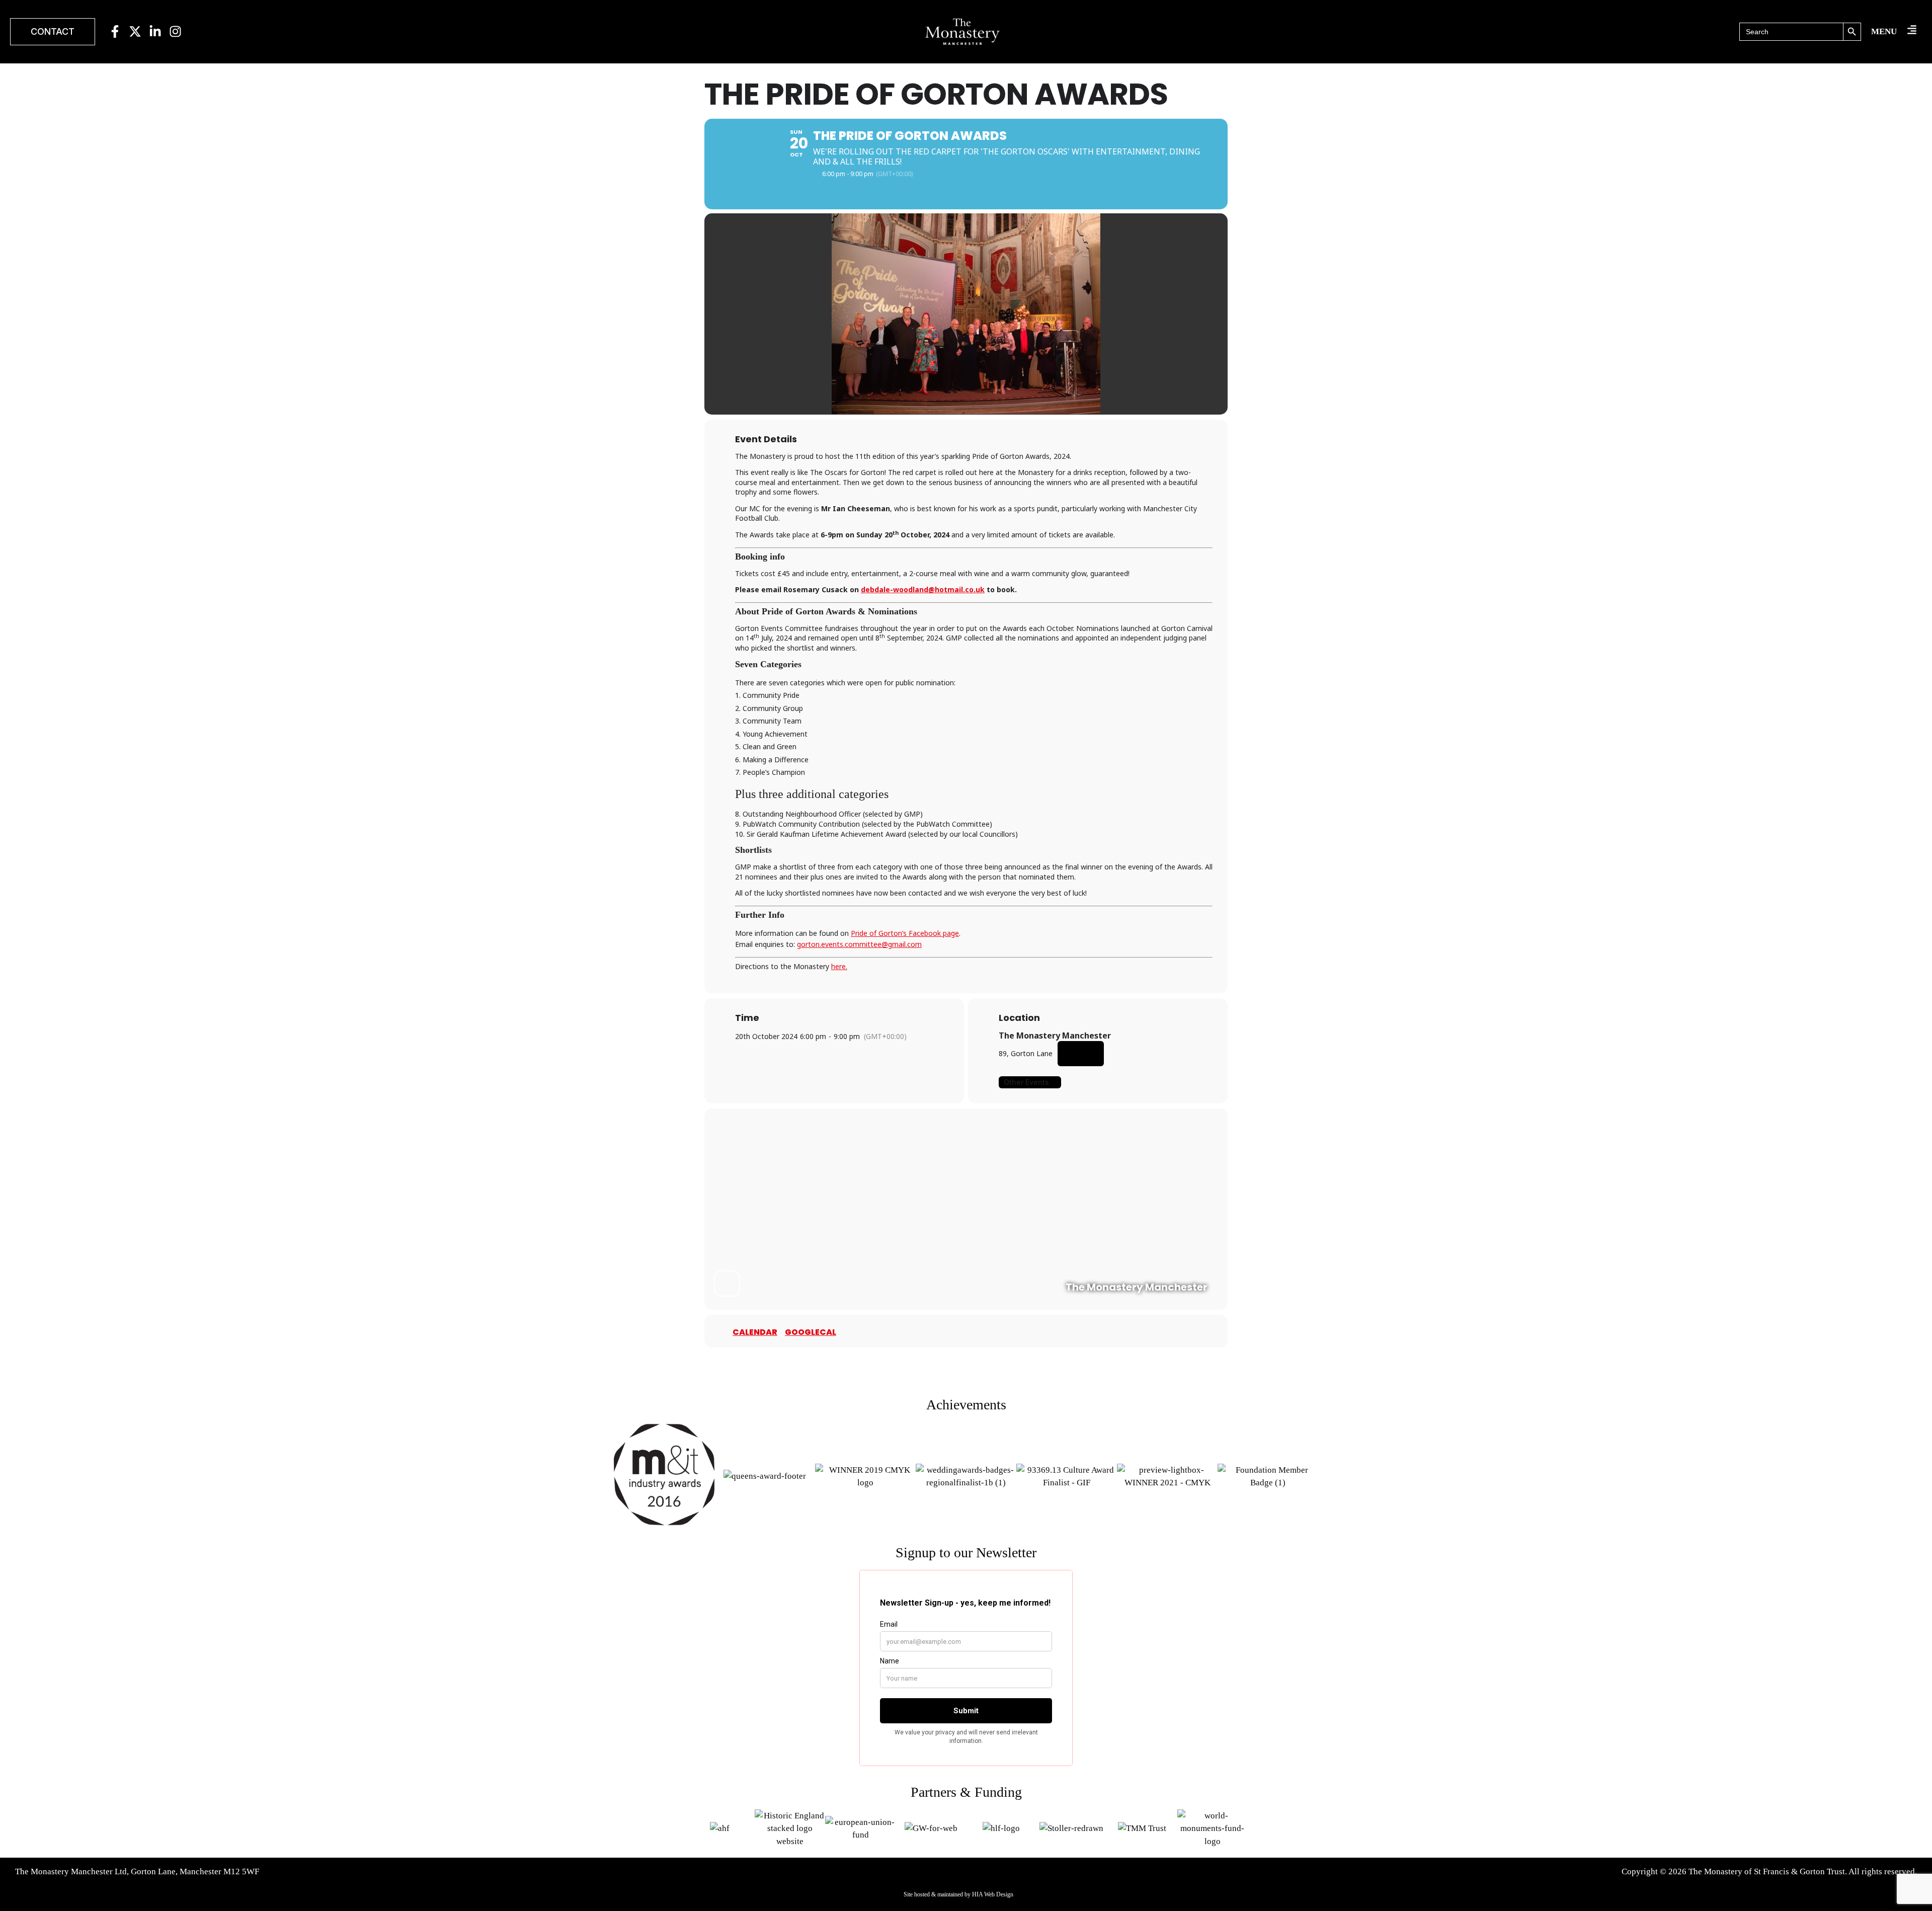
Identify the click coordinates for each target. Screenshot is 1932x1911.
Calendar (755, 1332)
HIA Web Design (993, 1894)
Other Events (1026, 1082)
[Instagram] (175, 31)
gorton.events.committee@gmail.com (859, 944)
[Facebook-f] (115, 31)
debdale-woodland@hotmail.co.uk (923, 589)
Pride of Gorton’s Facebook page (905, 933)
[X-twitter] (135, 31)
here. (839, 966)
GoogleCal (811, 1332)
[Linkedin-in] (155, 31)
